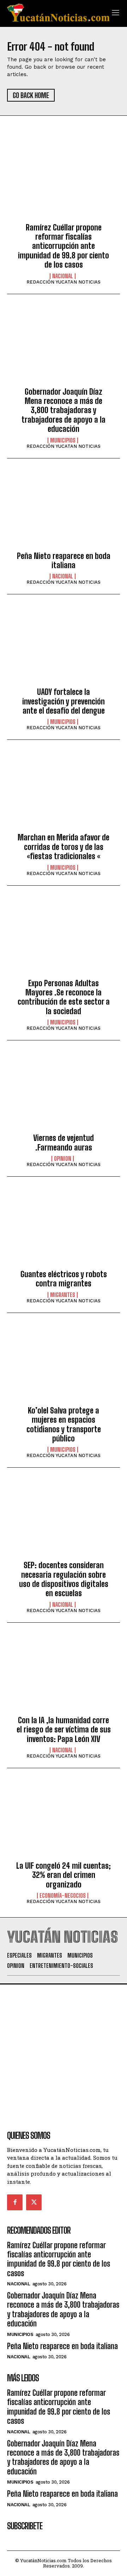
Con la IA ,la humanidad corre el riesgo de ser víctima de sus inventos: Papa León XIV (64, 1730)
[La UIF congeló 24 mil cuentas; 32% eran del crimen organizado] (64, 1821)
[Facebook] (15, 2202)
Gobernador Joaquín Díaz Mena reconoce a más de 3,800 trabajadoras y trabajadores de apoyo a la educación (64, 410)
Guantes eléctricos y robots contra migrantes (64, 1279)
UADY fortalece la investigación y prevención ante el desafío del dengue (64, 701)
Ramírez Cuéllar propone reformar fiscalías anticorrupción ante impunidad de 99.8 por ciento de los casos (64, 246)
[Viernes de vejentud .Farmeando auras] (64, 1093)
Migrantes (63, 1295)
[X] (34, 2202)
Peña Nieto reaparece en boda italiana (64, 561)
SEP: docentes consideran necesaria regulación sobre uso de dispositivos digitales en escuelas (64, 1579)
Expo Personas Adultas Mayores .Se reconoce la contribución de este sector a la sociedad (64, 997)
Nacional (63, 276)
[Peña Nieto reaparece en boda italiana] (64, 511)
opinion (63, 1159)
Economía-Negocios (63, 1896)
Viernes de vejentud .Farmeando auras (64, 1143)
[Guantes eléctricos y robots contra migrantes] (64, 1229)
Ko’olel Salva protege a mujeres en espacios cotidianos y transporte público (64, 1424)
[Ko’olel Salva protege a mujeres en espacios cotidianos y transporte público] (64, 1365)
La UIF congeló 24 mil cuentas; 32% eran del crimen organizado (64, 1875)
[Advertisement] (64, 2048)
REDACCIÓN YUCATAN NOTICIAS (64, 282)
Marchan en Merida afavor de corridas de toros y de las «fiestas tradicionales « (64, 847)
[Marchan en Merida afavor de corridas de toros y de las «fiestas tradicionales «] (64, 792)
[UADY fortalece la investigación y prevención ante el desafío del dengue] (64, 647)
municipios (63, 440)
